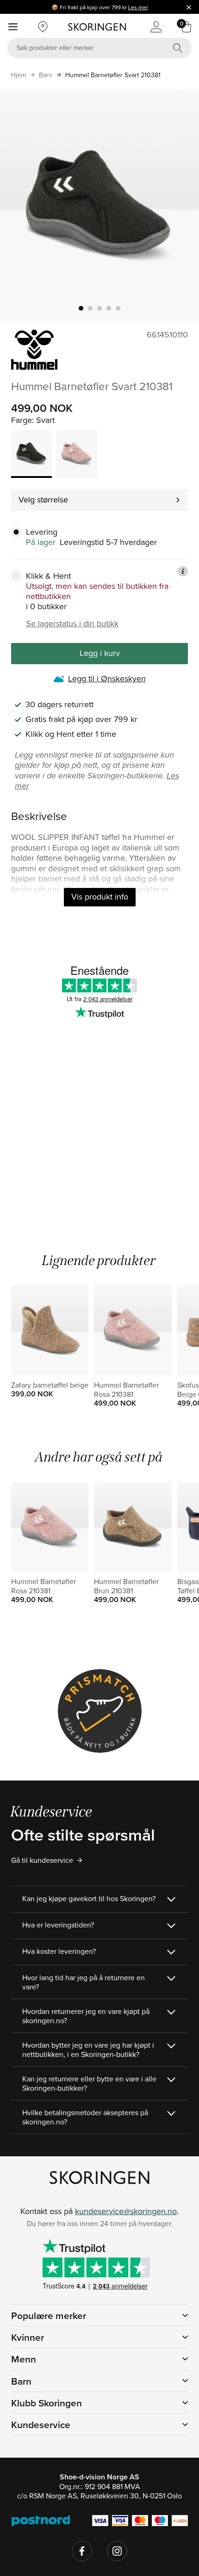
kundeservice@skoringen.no (126, 2211)
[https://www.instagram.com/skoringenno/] (117, 2551)
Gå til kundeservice (42, 1860)
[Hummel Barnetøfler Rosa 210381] (77, 454)
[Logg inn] (156, 27)
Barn (46, 75)
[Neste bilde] (181, 206)
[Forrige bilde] (18, 206)
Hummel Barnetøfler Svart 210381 (113, 75)
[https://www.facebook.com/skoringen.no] (82, 2551)
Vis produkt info (100, 896)
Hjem (19, 75)
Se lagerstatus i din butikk (72, 624)
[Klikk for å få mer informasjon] (183, 571)
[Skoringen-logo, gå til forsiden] (97, 27)
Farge (22, 420)
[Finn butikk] (43, 27)
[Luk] (189, 7)
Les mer (138, 7)
